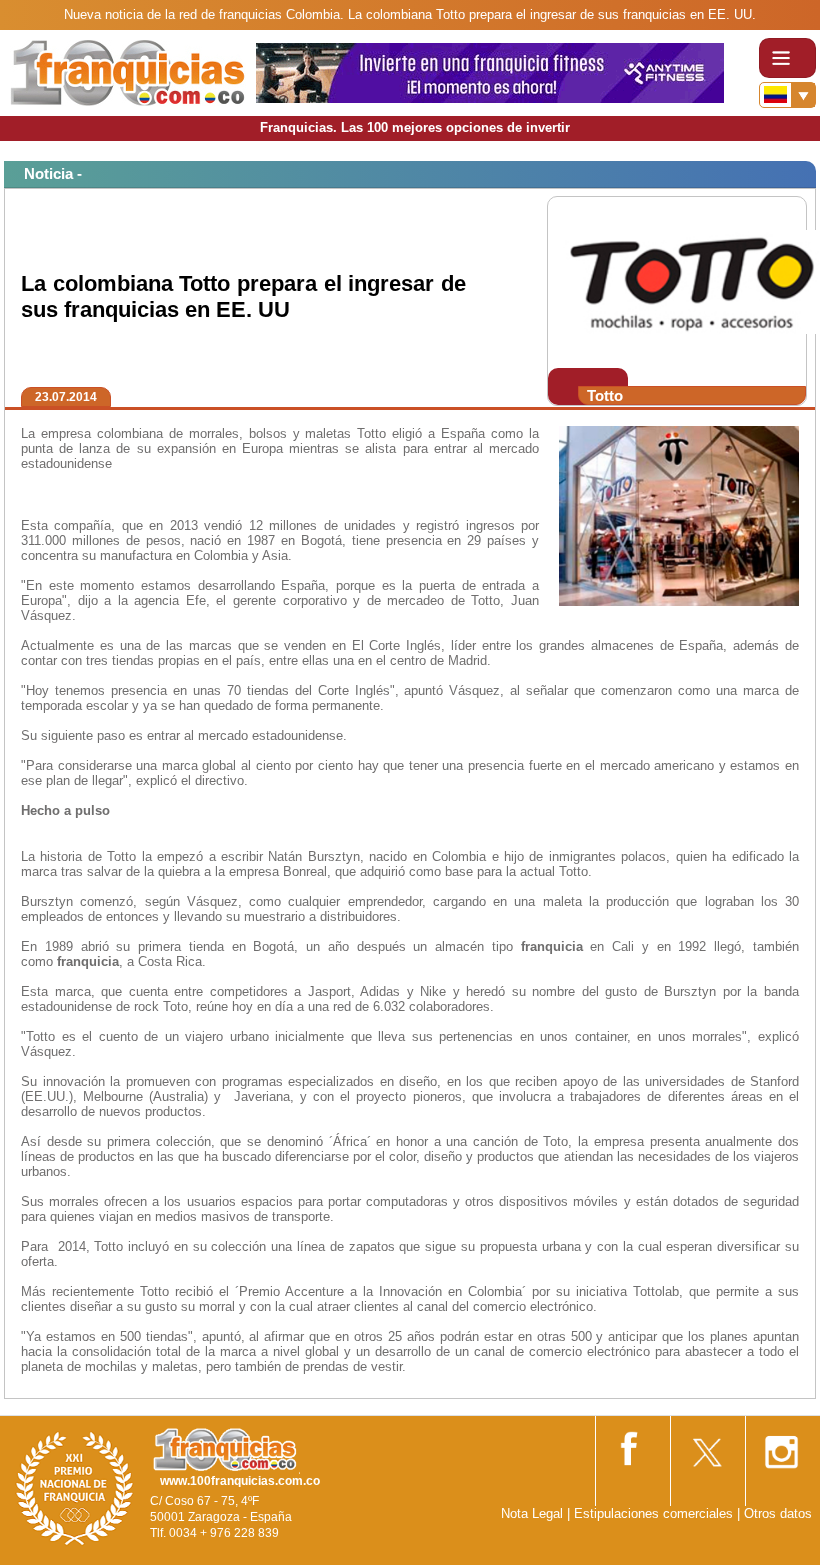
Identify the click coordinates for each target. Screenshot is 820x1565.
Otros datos (778, 1513)
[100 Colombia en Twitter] (706, 1445)
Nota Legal (532, 1513)
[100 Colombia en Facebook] (631, 1444)
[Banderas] (787, 95)
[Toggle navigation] (787, 58)
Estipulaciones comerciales (655, 1513)
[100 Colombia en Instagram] (781, 1445)
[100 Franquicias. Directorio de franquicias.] (128, 71)
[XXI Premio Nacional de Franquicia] (75, 1487)
